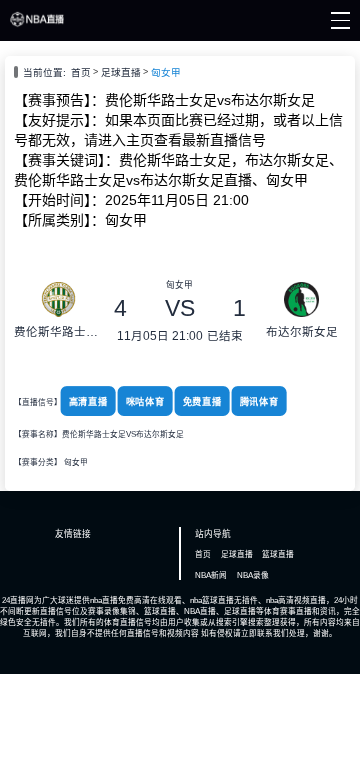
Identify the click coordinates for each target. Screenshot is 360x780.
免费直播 (201, 402)
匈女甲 (166, 72)
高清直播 (88, 402)
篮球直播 (278, 554)
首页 (81, 72)
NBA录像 (253, 575)
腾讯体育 (258, 402)
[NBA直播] (37, 24)
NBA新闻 (211, 575)
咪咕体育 (145, 402)
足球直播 (121, 72)
